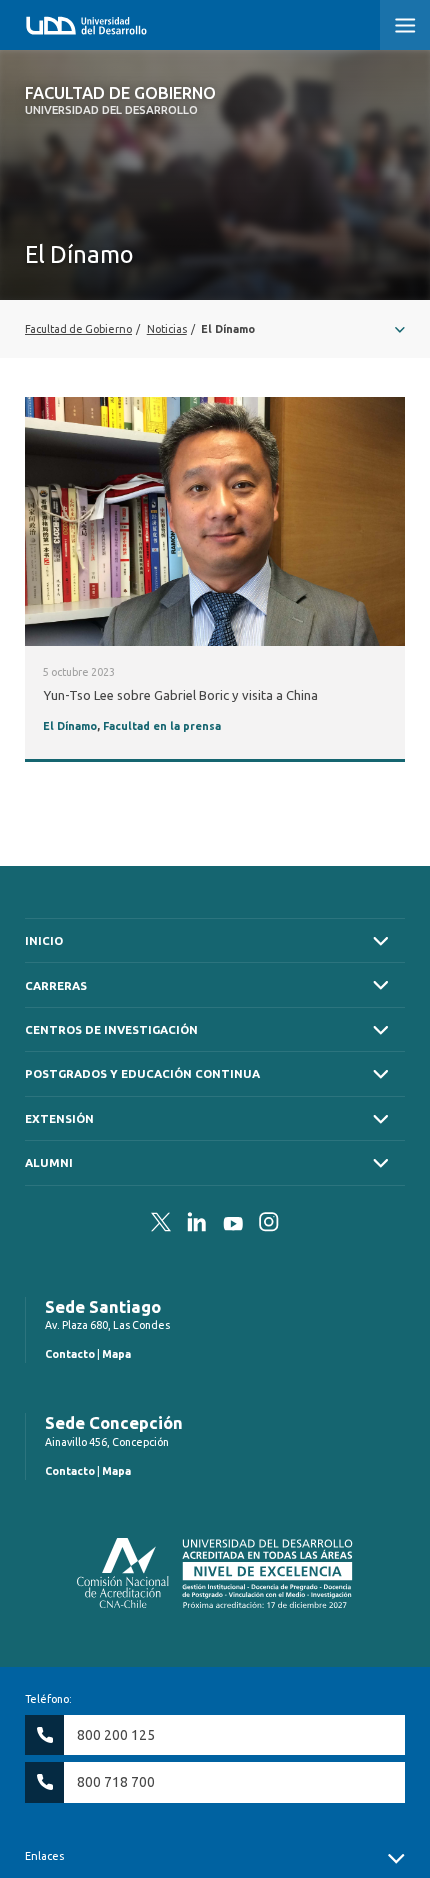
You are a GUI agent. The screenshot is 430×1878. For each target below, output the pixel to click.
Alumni (49, 1162)
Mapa (116, 1354)
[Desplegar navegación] (215, 329)
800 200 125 (116, 1735)
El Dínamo (70, 726)
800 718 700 (116, 1782)
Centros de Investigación (111, 1029)
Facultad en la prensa (162, 726)
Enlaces (44, 1856)
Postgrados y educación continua (142, 1073)
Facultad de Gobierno (120, 100)
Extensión (59, 1118)
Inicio (44, 940)
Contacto (70, 1354)
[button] (405, 25)
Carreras (56, 985)
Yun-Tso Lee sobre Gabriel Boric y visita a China (180, 695)
